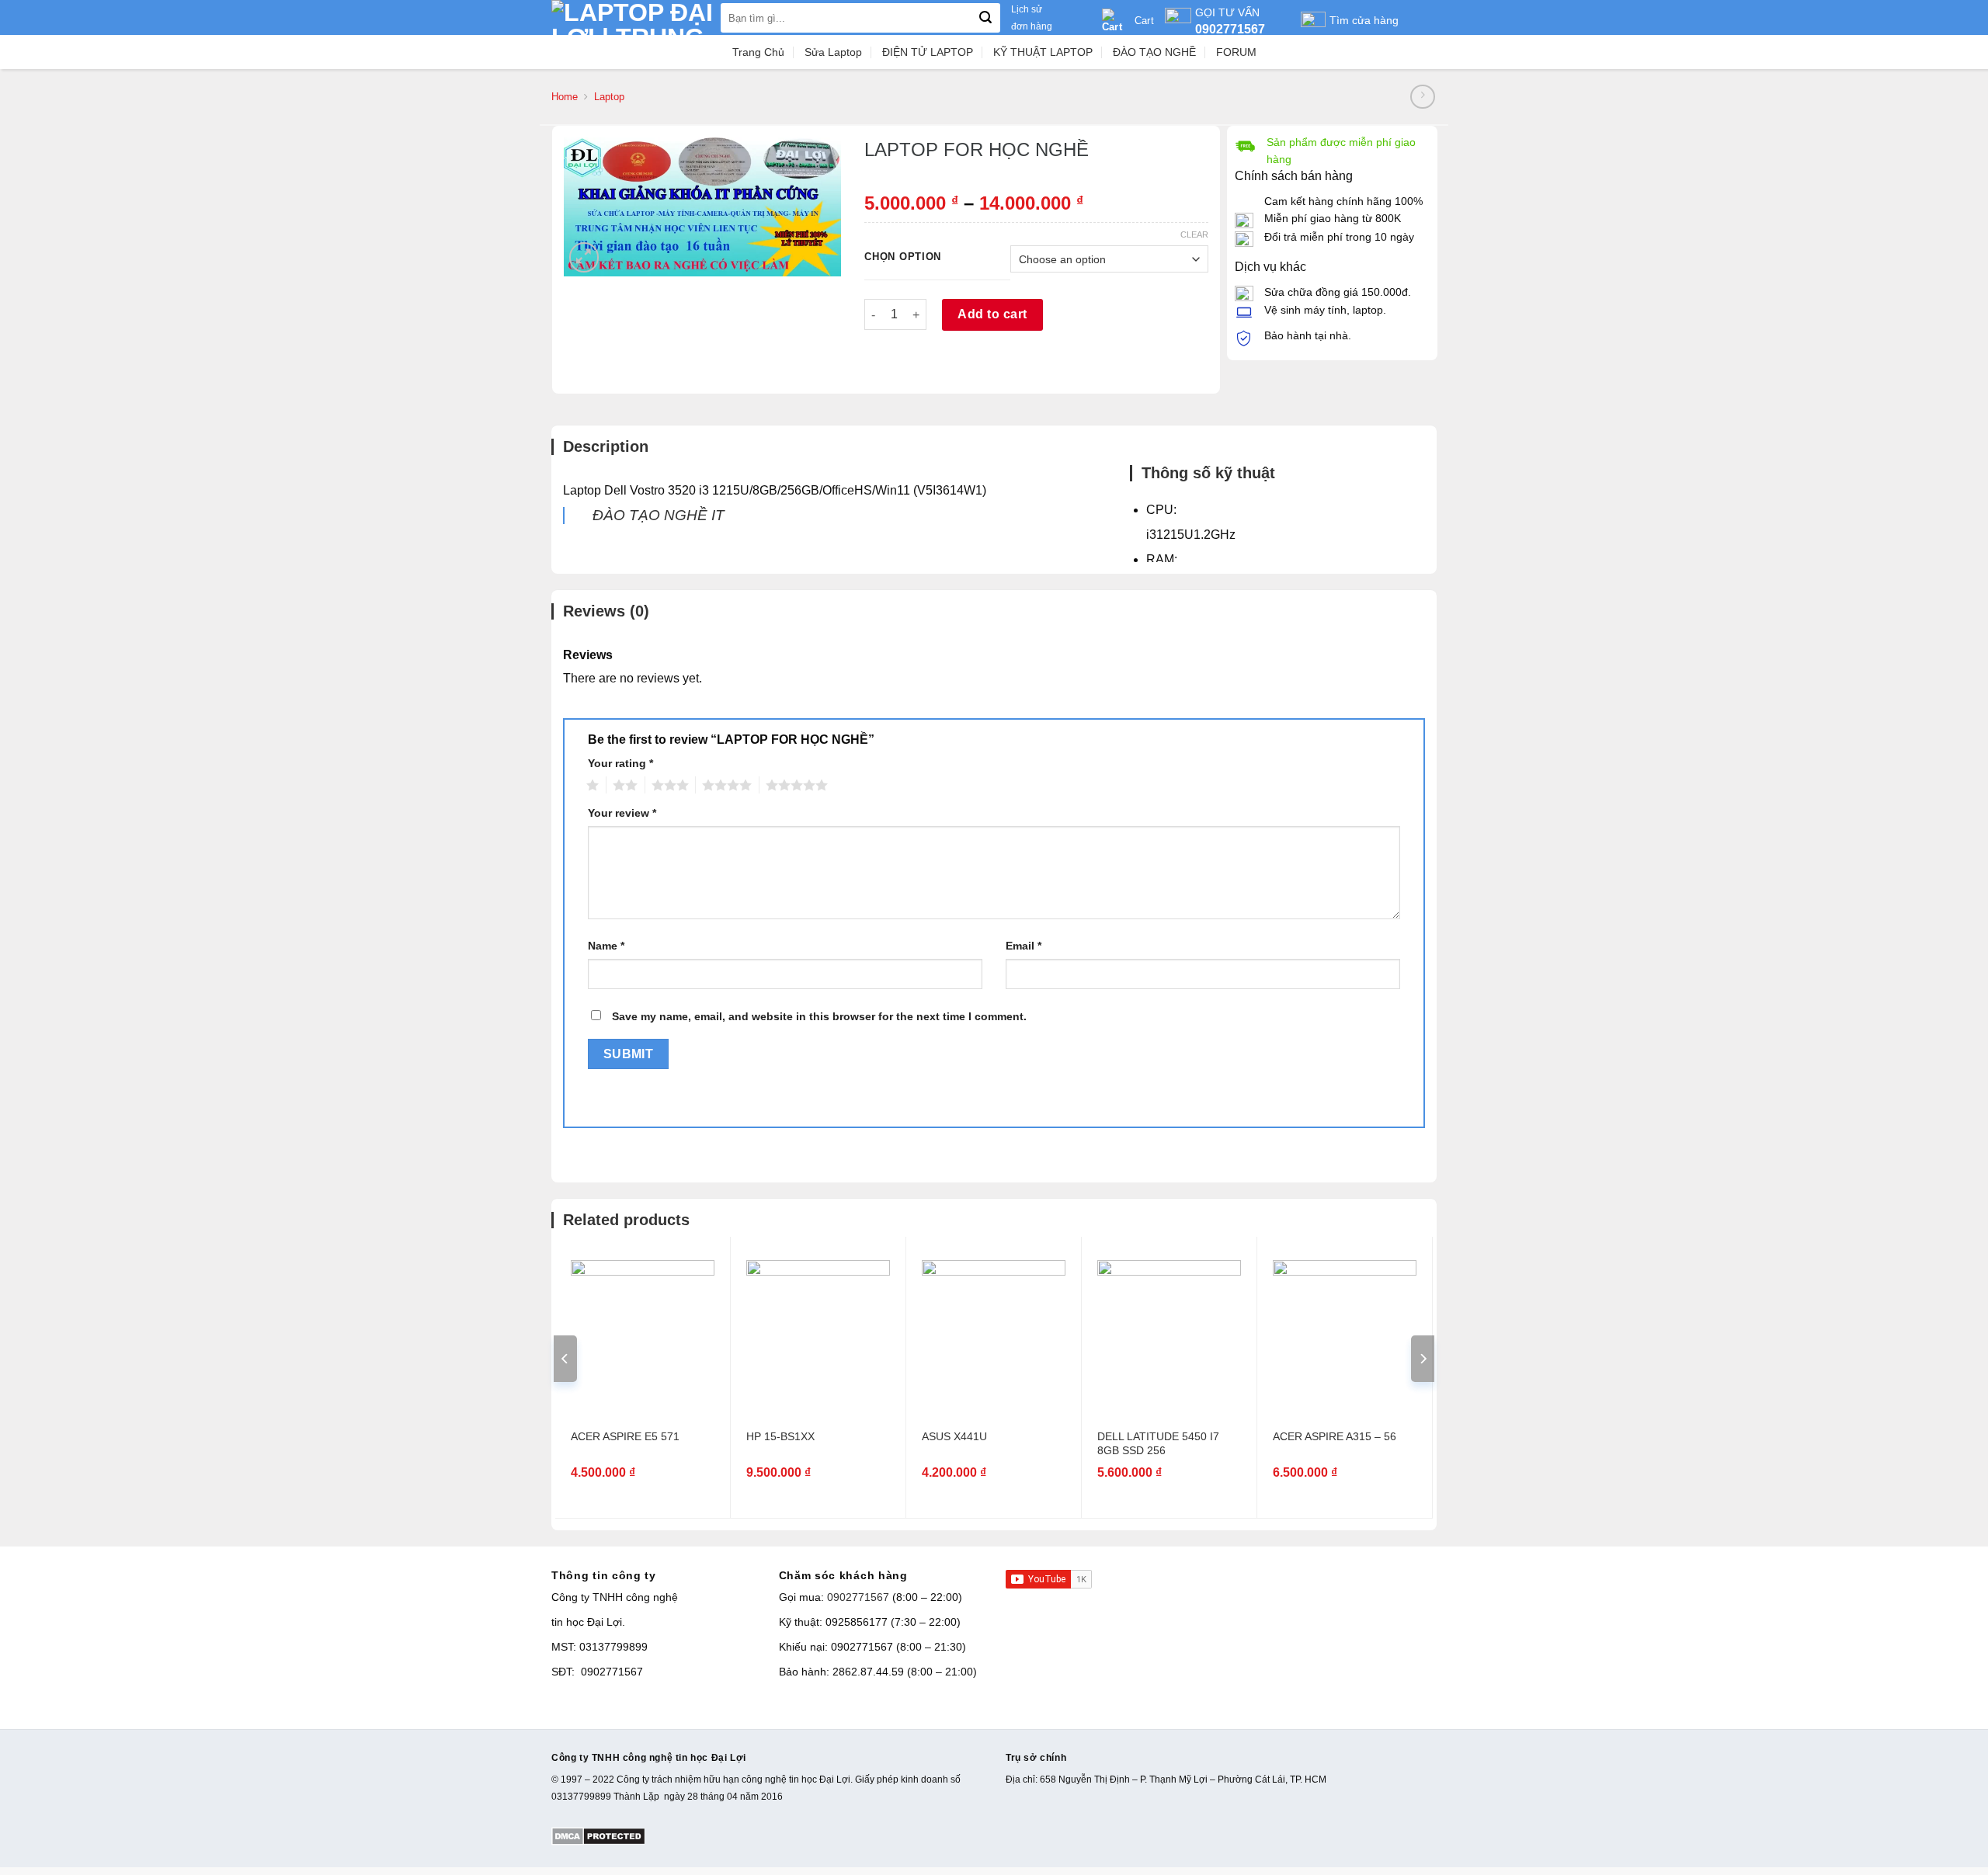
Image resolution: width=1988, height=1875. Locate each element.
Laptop (609, 97)
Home (565, 97)
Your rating (620, 763)
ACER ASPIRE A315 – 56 (1335, 1436)
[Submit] (985, 18)
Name (606, 946)
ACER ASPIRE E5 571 (625, 1436)
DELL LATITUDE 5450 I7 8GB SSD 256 (1158, 1443)
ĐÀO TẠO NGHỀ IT (659, 515)
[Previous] (565, 1359)
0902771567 (858, 1597)
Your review (622, 813)
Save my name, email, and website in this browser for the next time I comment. (819, 1016)
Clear (1194, 234)
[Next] (1423, 1359)
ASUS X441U (954, 1436)
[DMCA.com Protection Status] (598, 1835)
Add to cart (992, 314)
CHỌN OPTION (903, 257)
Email (1024, 946)
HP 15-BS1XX (780, 1436)
